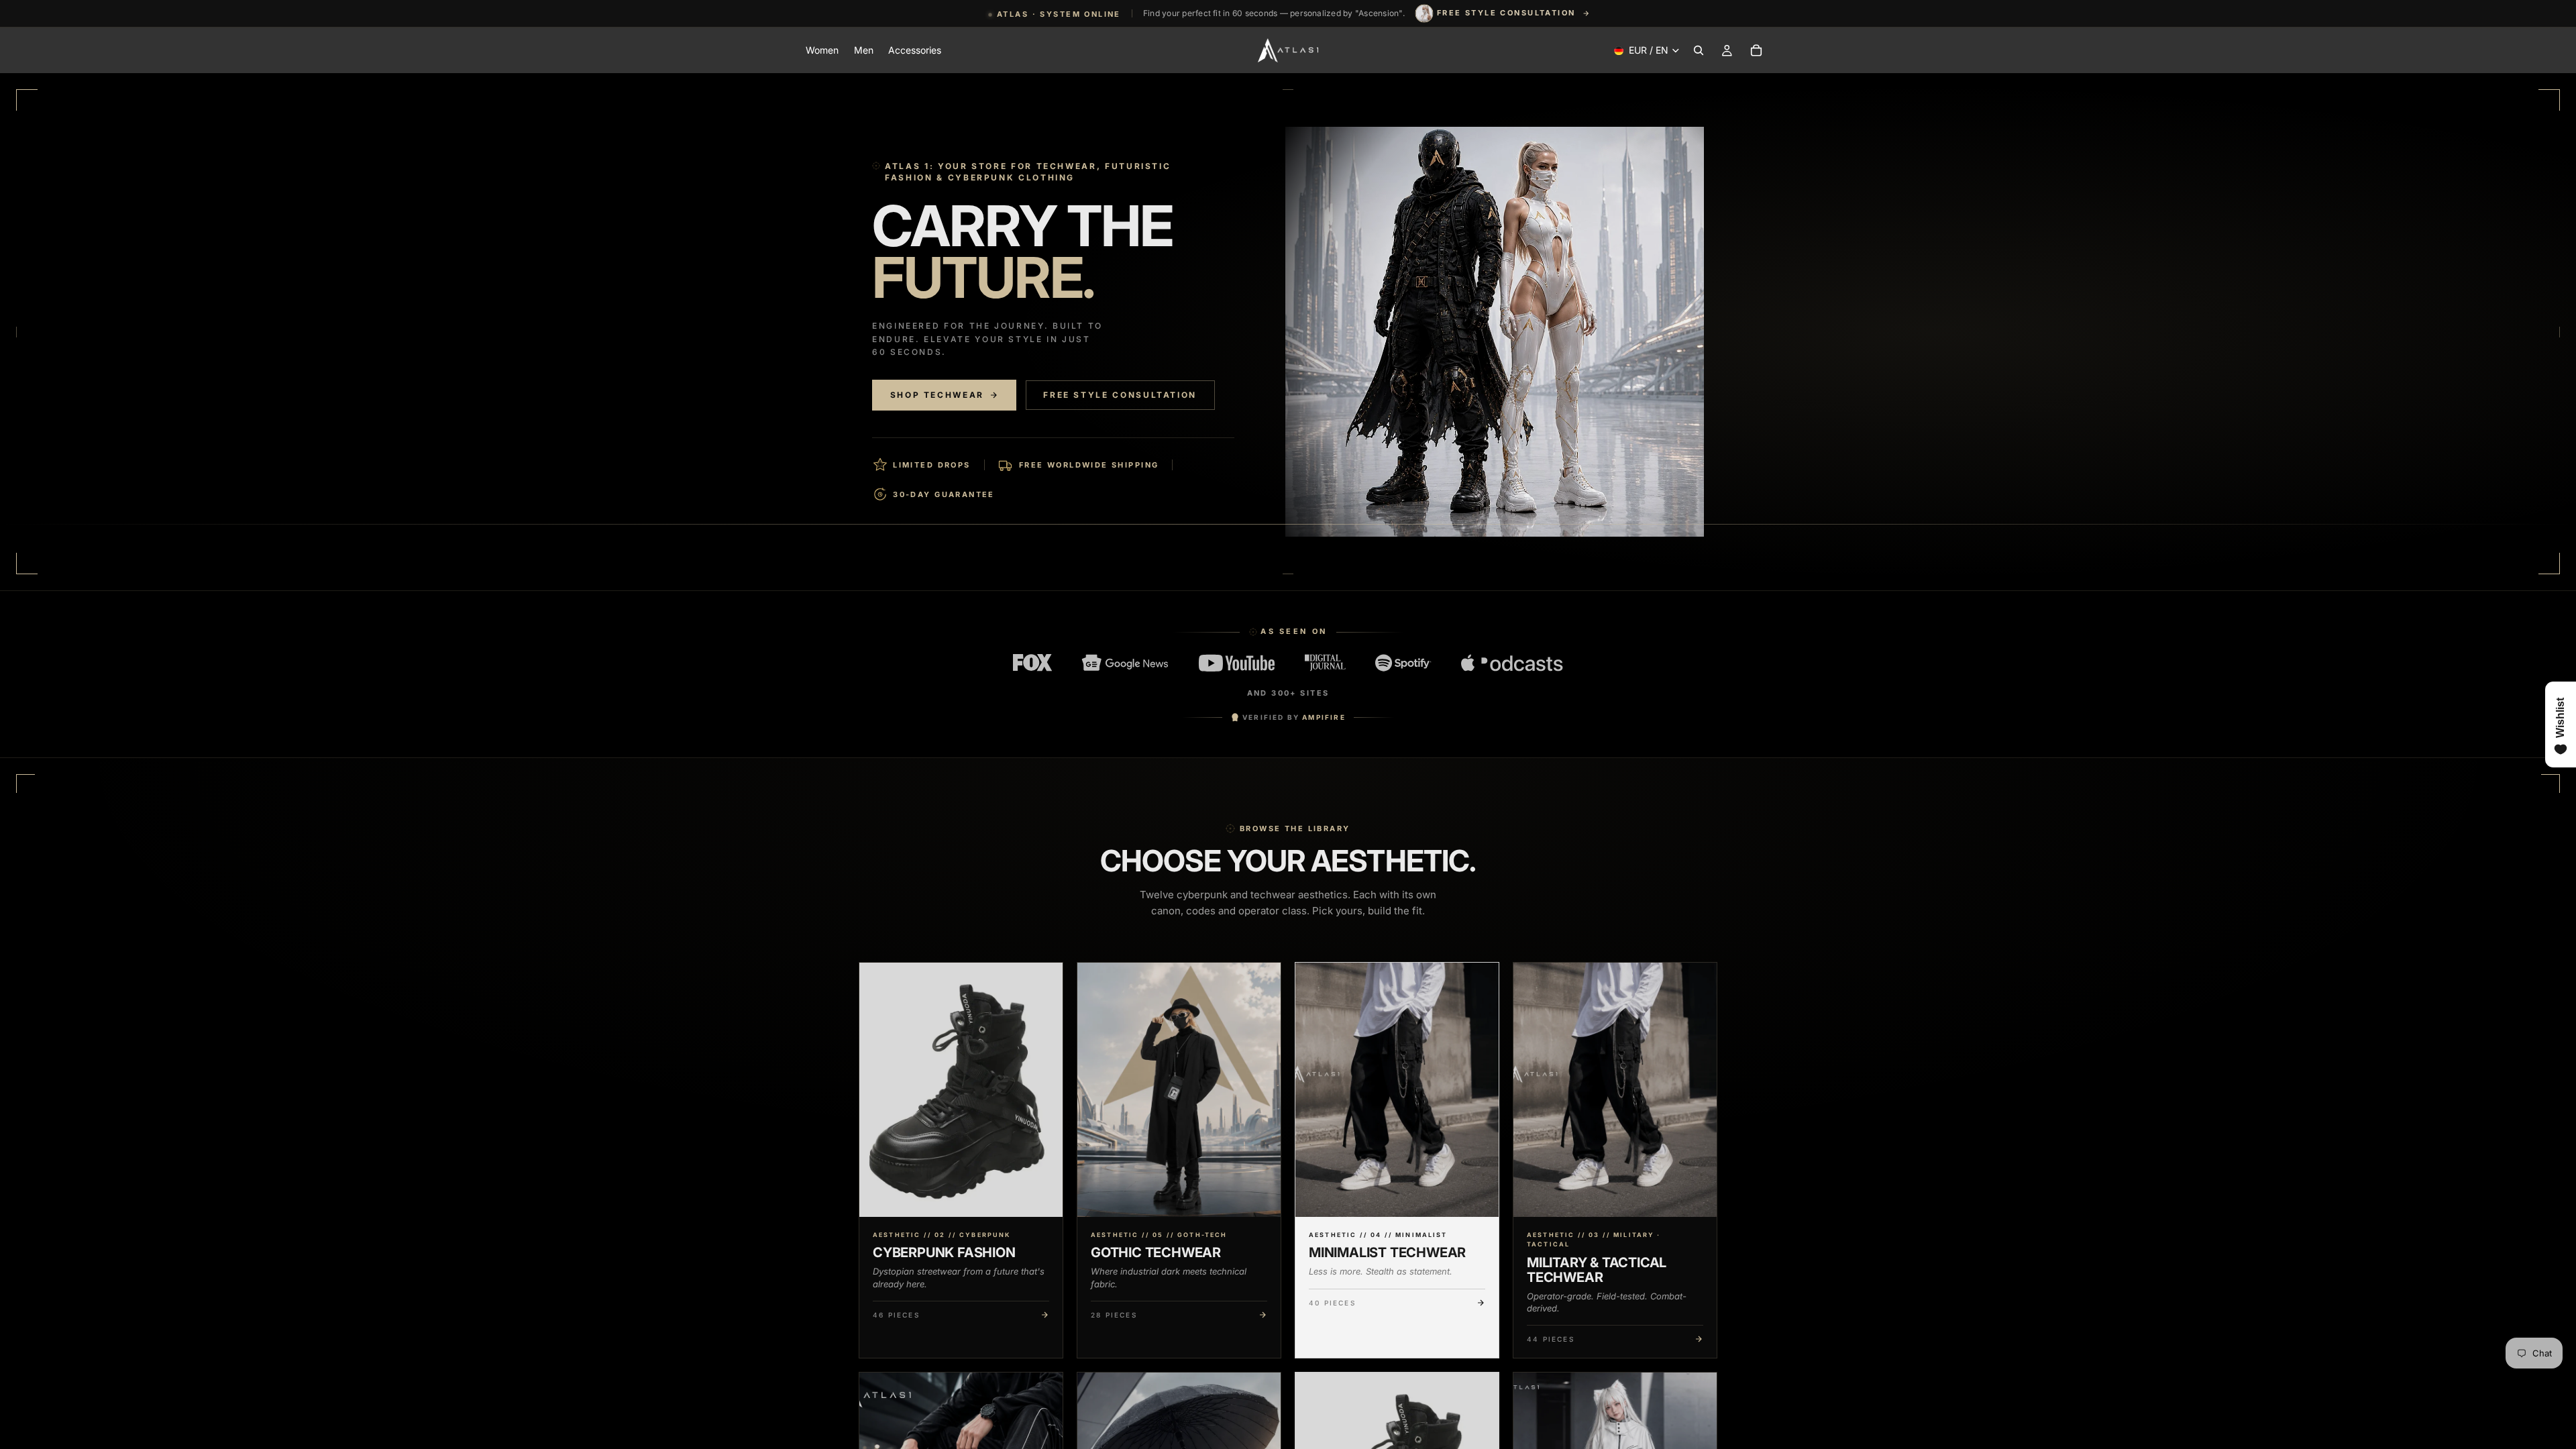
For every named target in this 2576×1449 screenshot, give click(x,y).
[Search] (1699, 50)
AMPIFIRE (1324, 717)
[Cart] (1756, 50)
